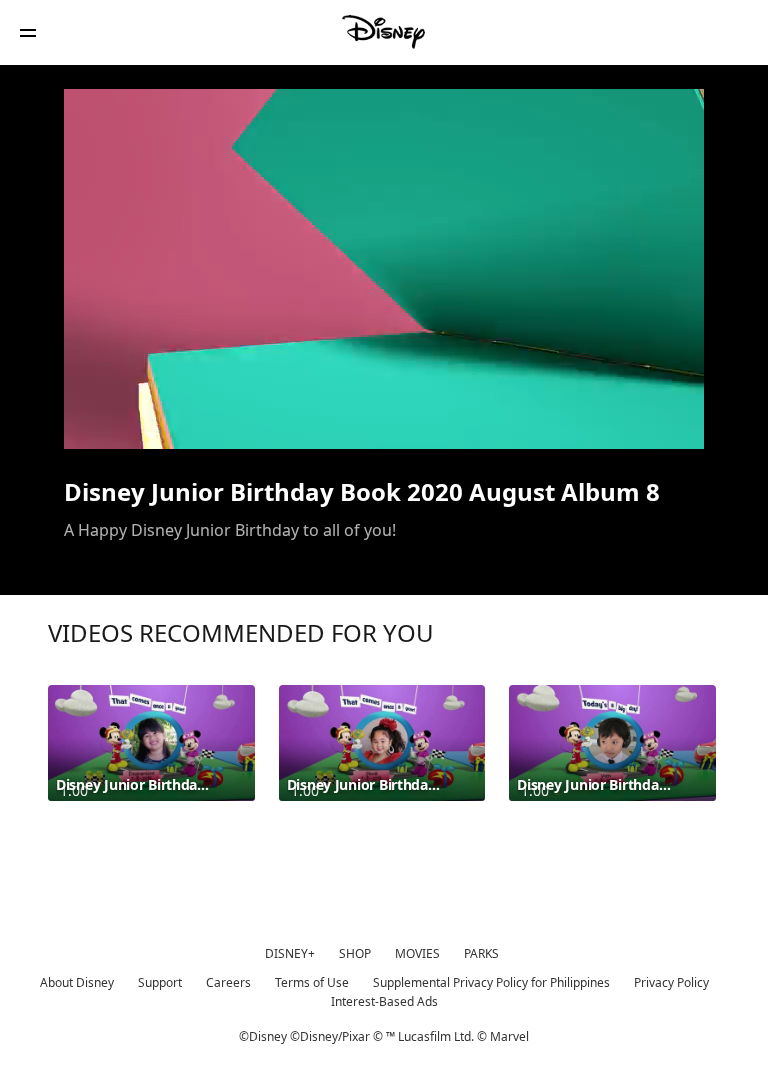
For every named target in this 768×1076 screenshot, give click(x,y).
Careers (228, 982)
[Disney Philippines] (384, 32)
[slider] (384, 394)
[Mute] (148, 422)
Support (160, 982)
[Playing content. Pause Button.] (105, 422)
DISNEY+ (290, 953)
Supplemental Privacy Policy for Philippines (491, 982)
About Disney (77, 982)
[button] (28, 32)
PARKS (481, 953)
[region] (384, 269)
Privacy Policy (671, 982)
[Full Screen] (657, 422)
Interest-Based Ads (384, 1001)
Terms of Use (312, 982)
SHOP (355, 953)
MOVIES (417, 953)
